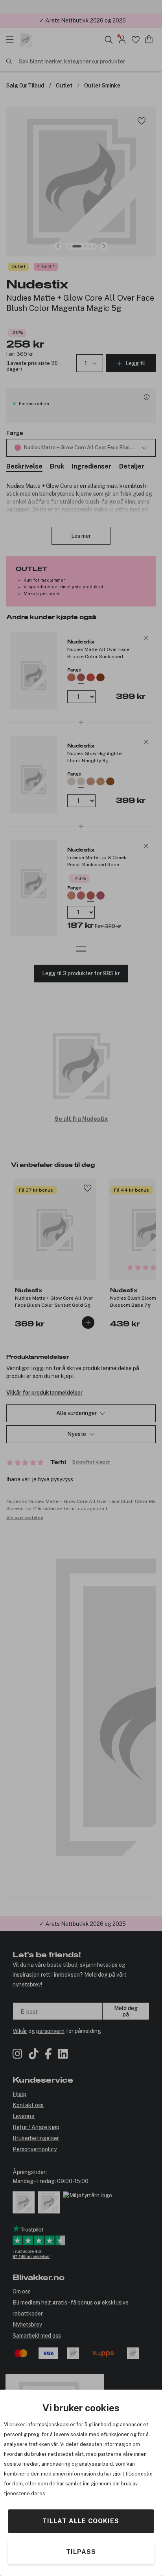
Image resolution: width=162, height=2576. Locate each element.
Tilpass (81, 2552)
